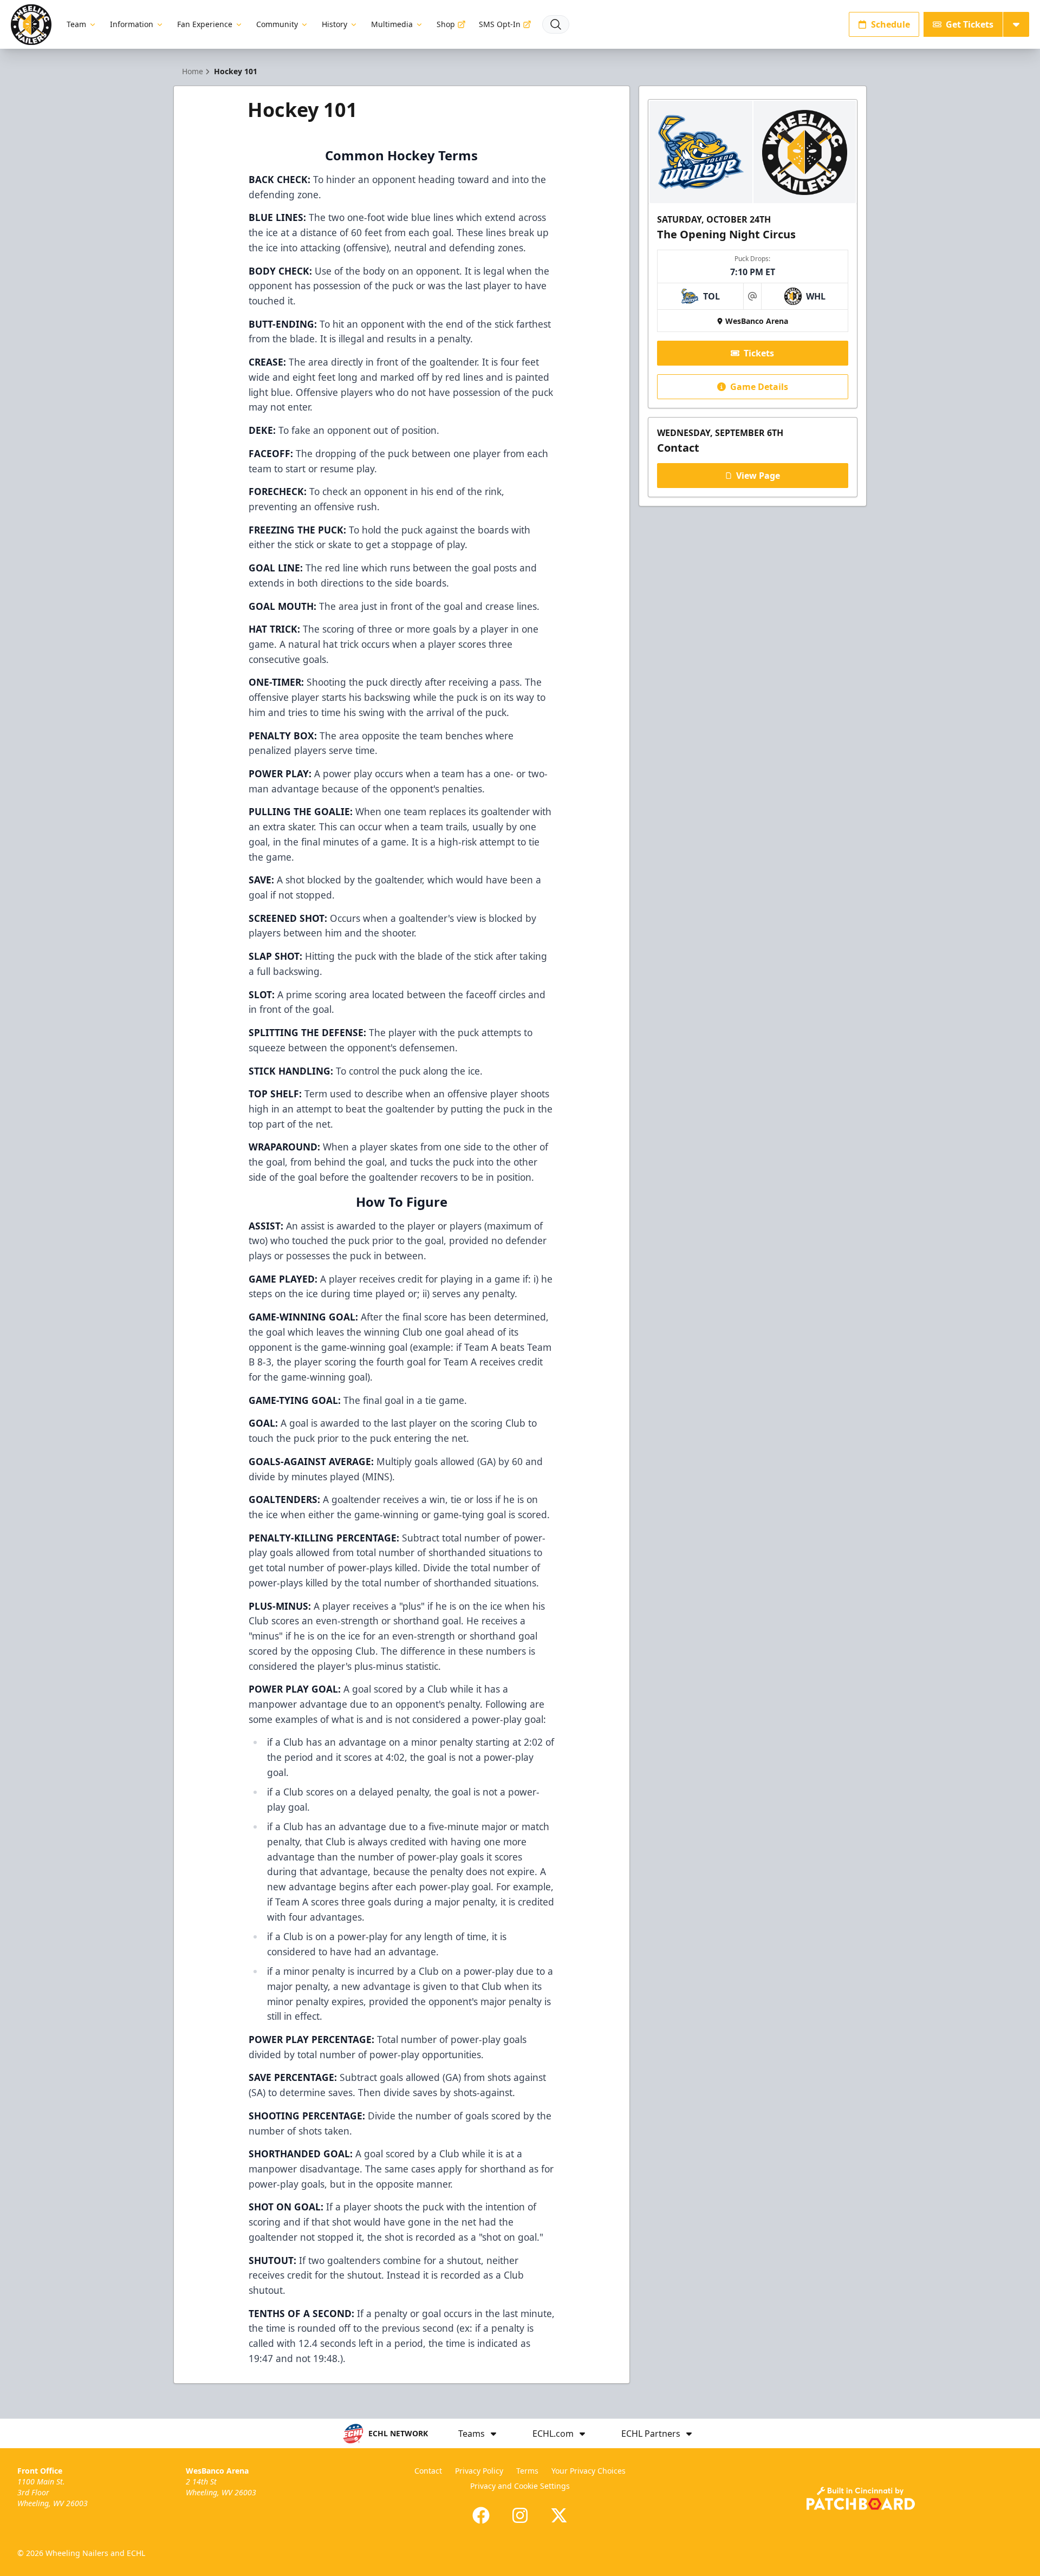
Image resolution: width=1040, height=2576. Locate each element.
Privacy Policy (479, 2471)
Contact (428, 2471)
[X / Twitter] (559, 2515)
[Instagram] (520, 2515)
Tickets (759, 353)
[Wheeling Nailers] (31, 25)
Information (132, 24)
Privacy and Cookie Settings (520, 2486)
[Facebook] (481, 2515)
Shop (446, 24)
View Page (758, 476)
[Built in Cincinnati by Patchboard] (861, 2498)
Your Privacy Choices (589, 2471)
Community (277, 24)
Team (76, 24)
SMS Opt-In (500, 24)
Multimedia (392, 24)
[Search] (556, 24)
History (334, 24)
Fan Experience (205, 24)
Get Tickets (970, 24)
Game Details (759, 387)
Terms (527, 2471)
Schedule (890, 24)
